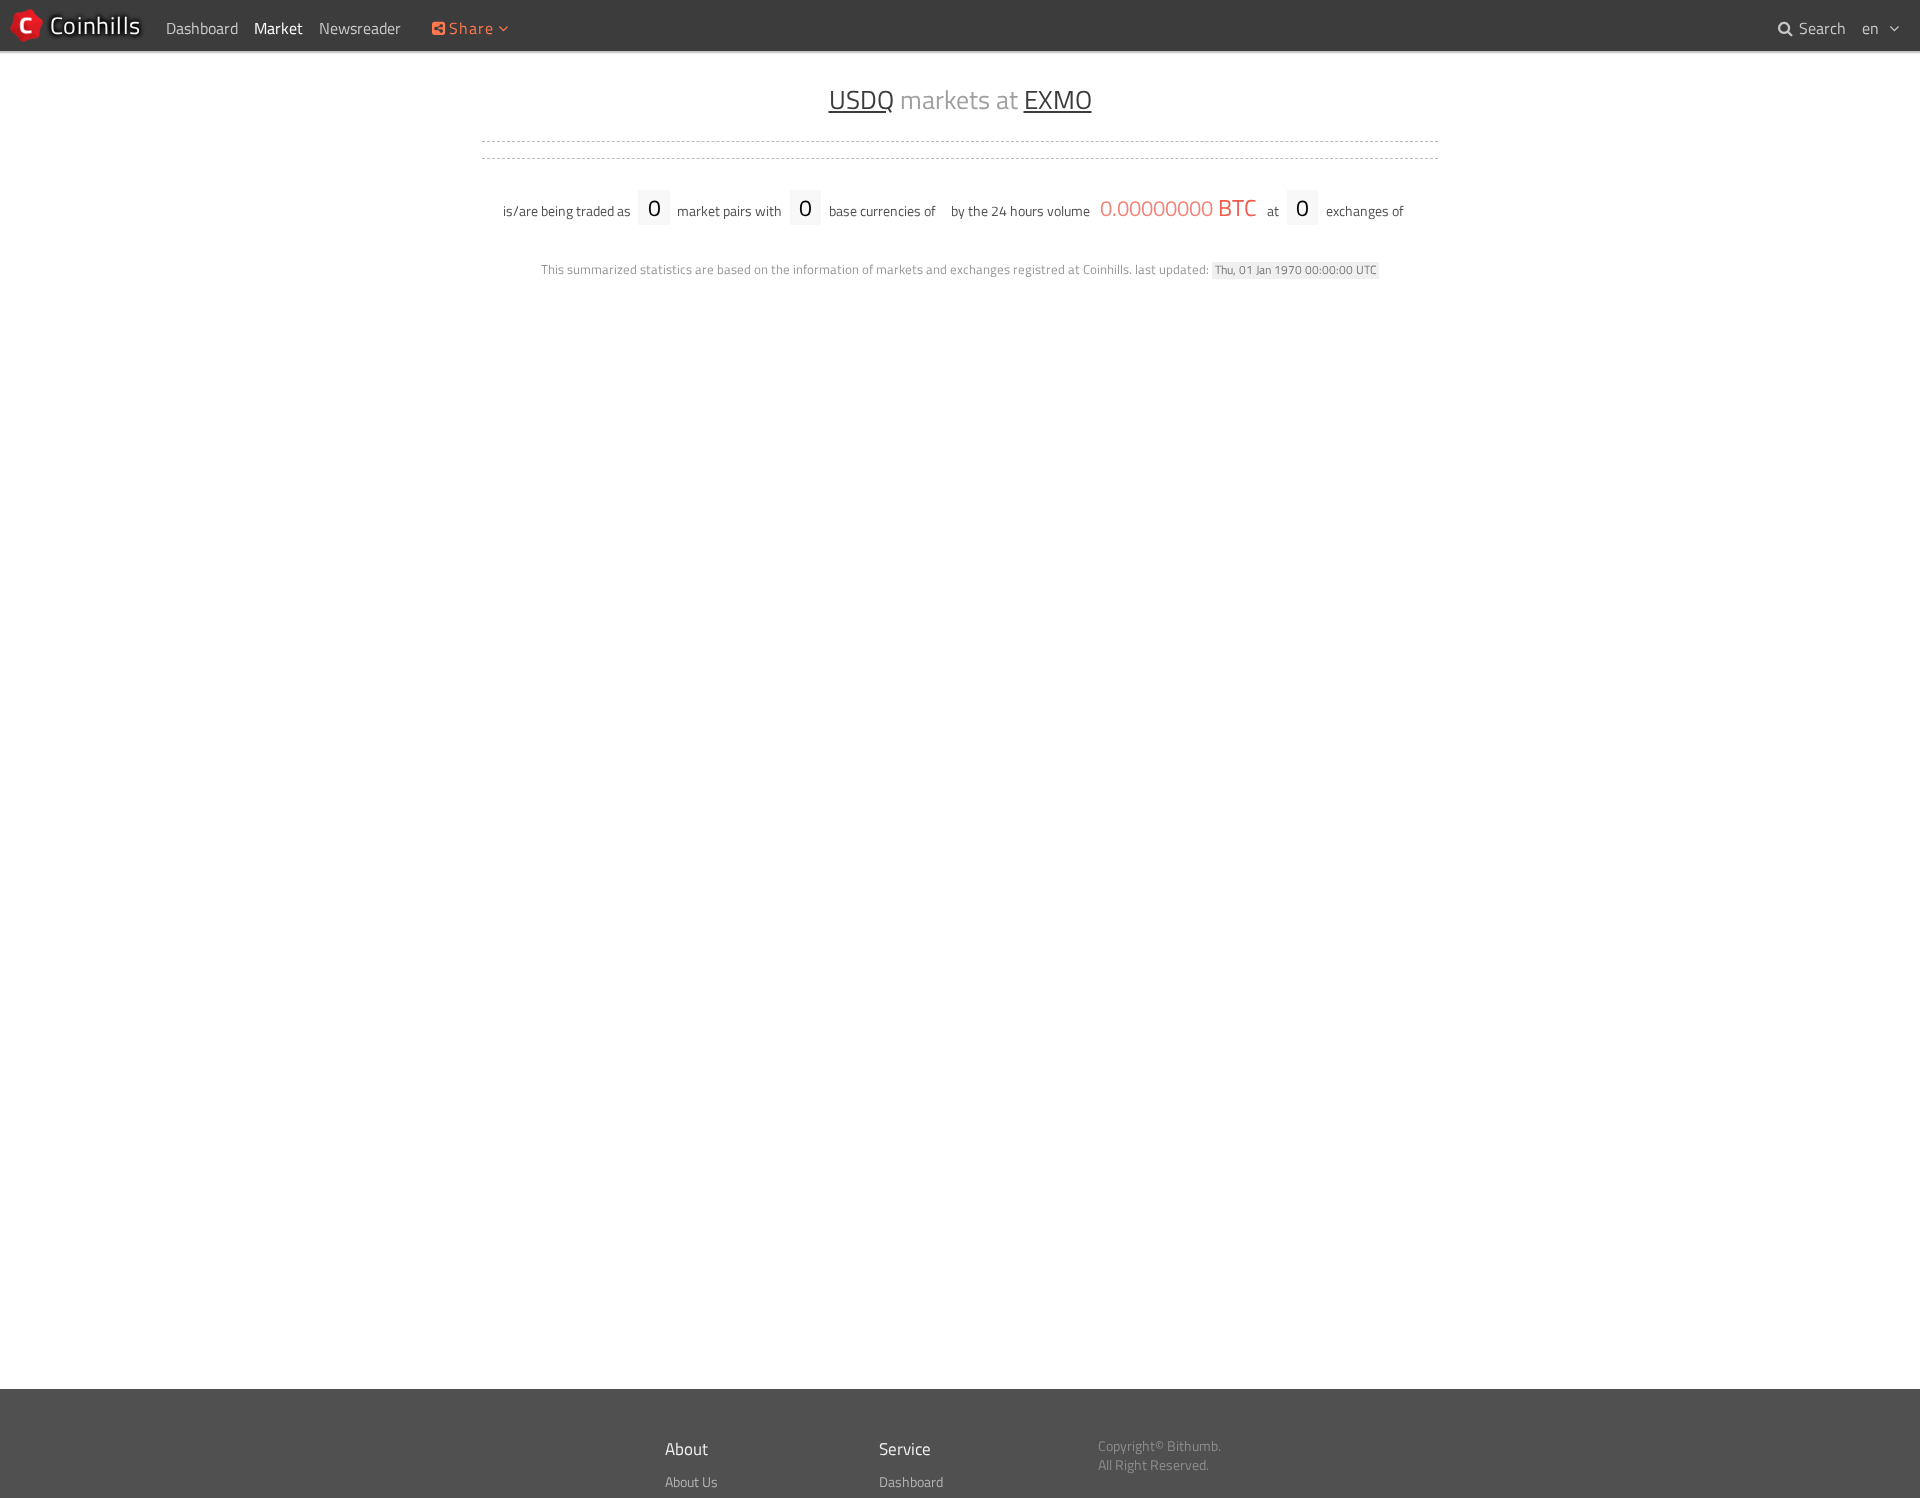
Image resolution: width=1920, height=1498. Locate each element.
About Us (691, 1482)
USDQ (861, 99)
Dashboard (911, 1482)
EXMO (1058, 99)
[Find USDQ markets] (1418, 211)
